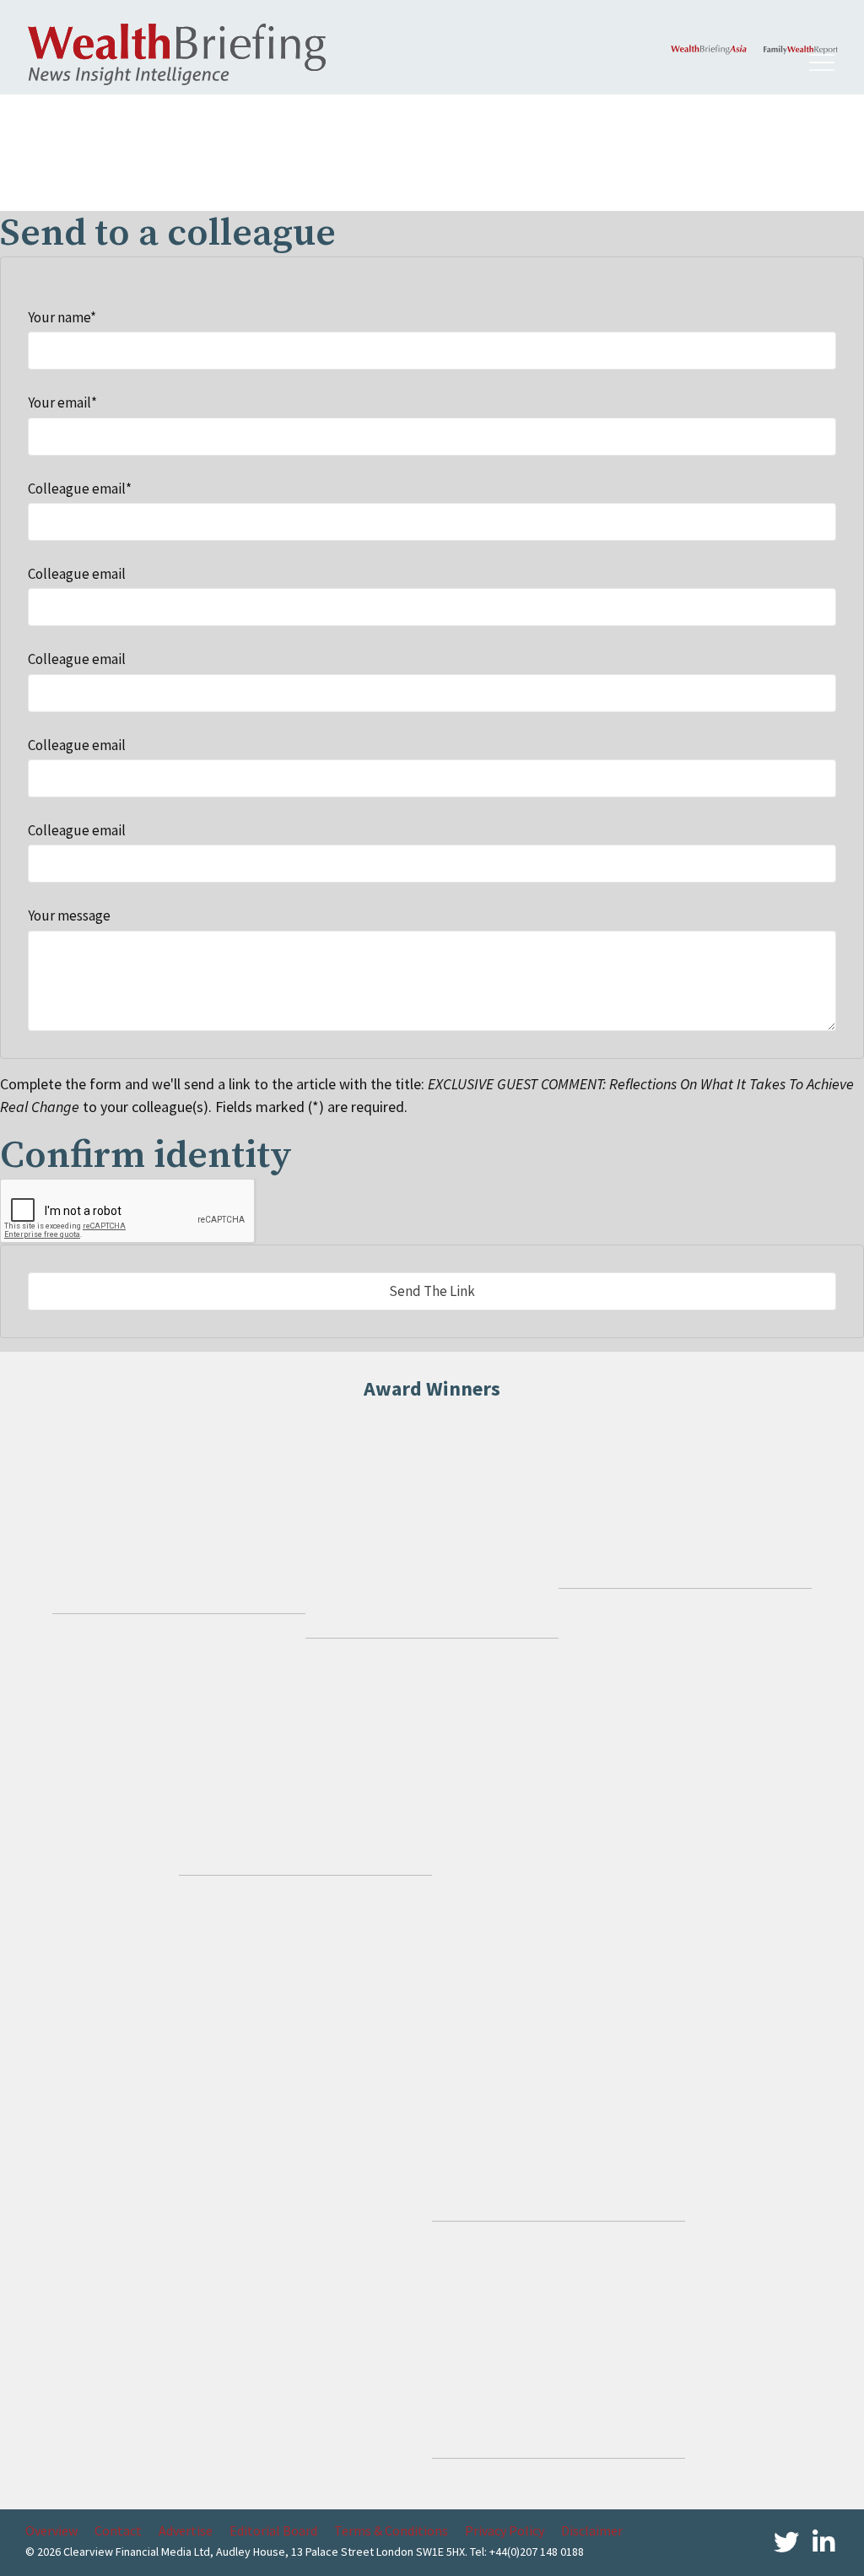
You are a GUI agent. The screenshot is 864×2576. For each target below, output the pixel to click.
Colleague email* (80, 489)
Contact (118, 2530)
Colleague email (77, 574)
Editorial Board (273, 2530)
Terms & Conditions (391, 2530)
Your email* (62, 402)
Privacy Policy (505, 2530)
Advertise (186, 2530)
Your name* (62, 317)
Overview (51, 2530)
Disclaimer (592, 2530)
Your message (69, 915)
